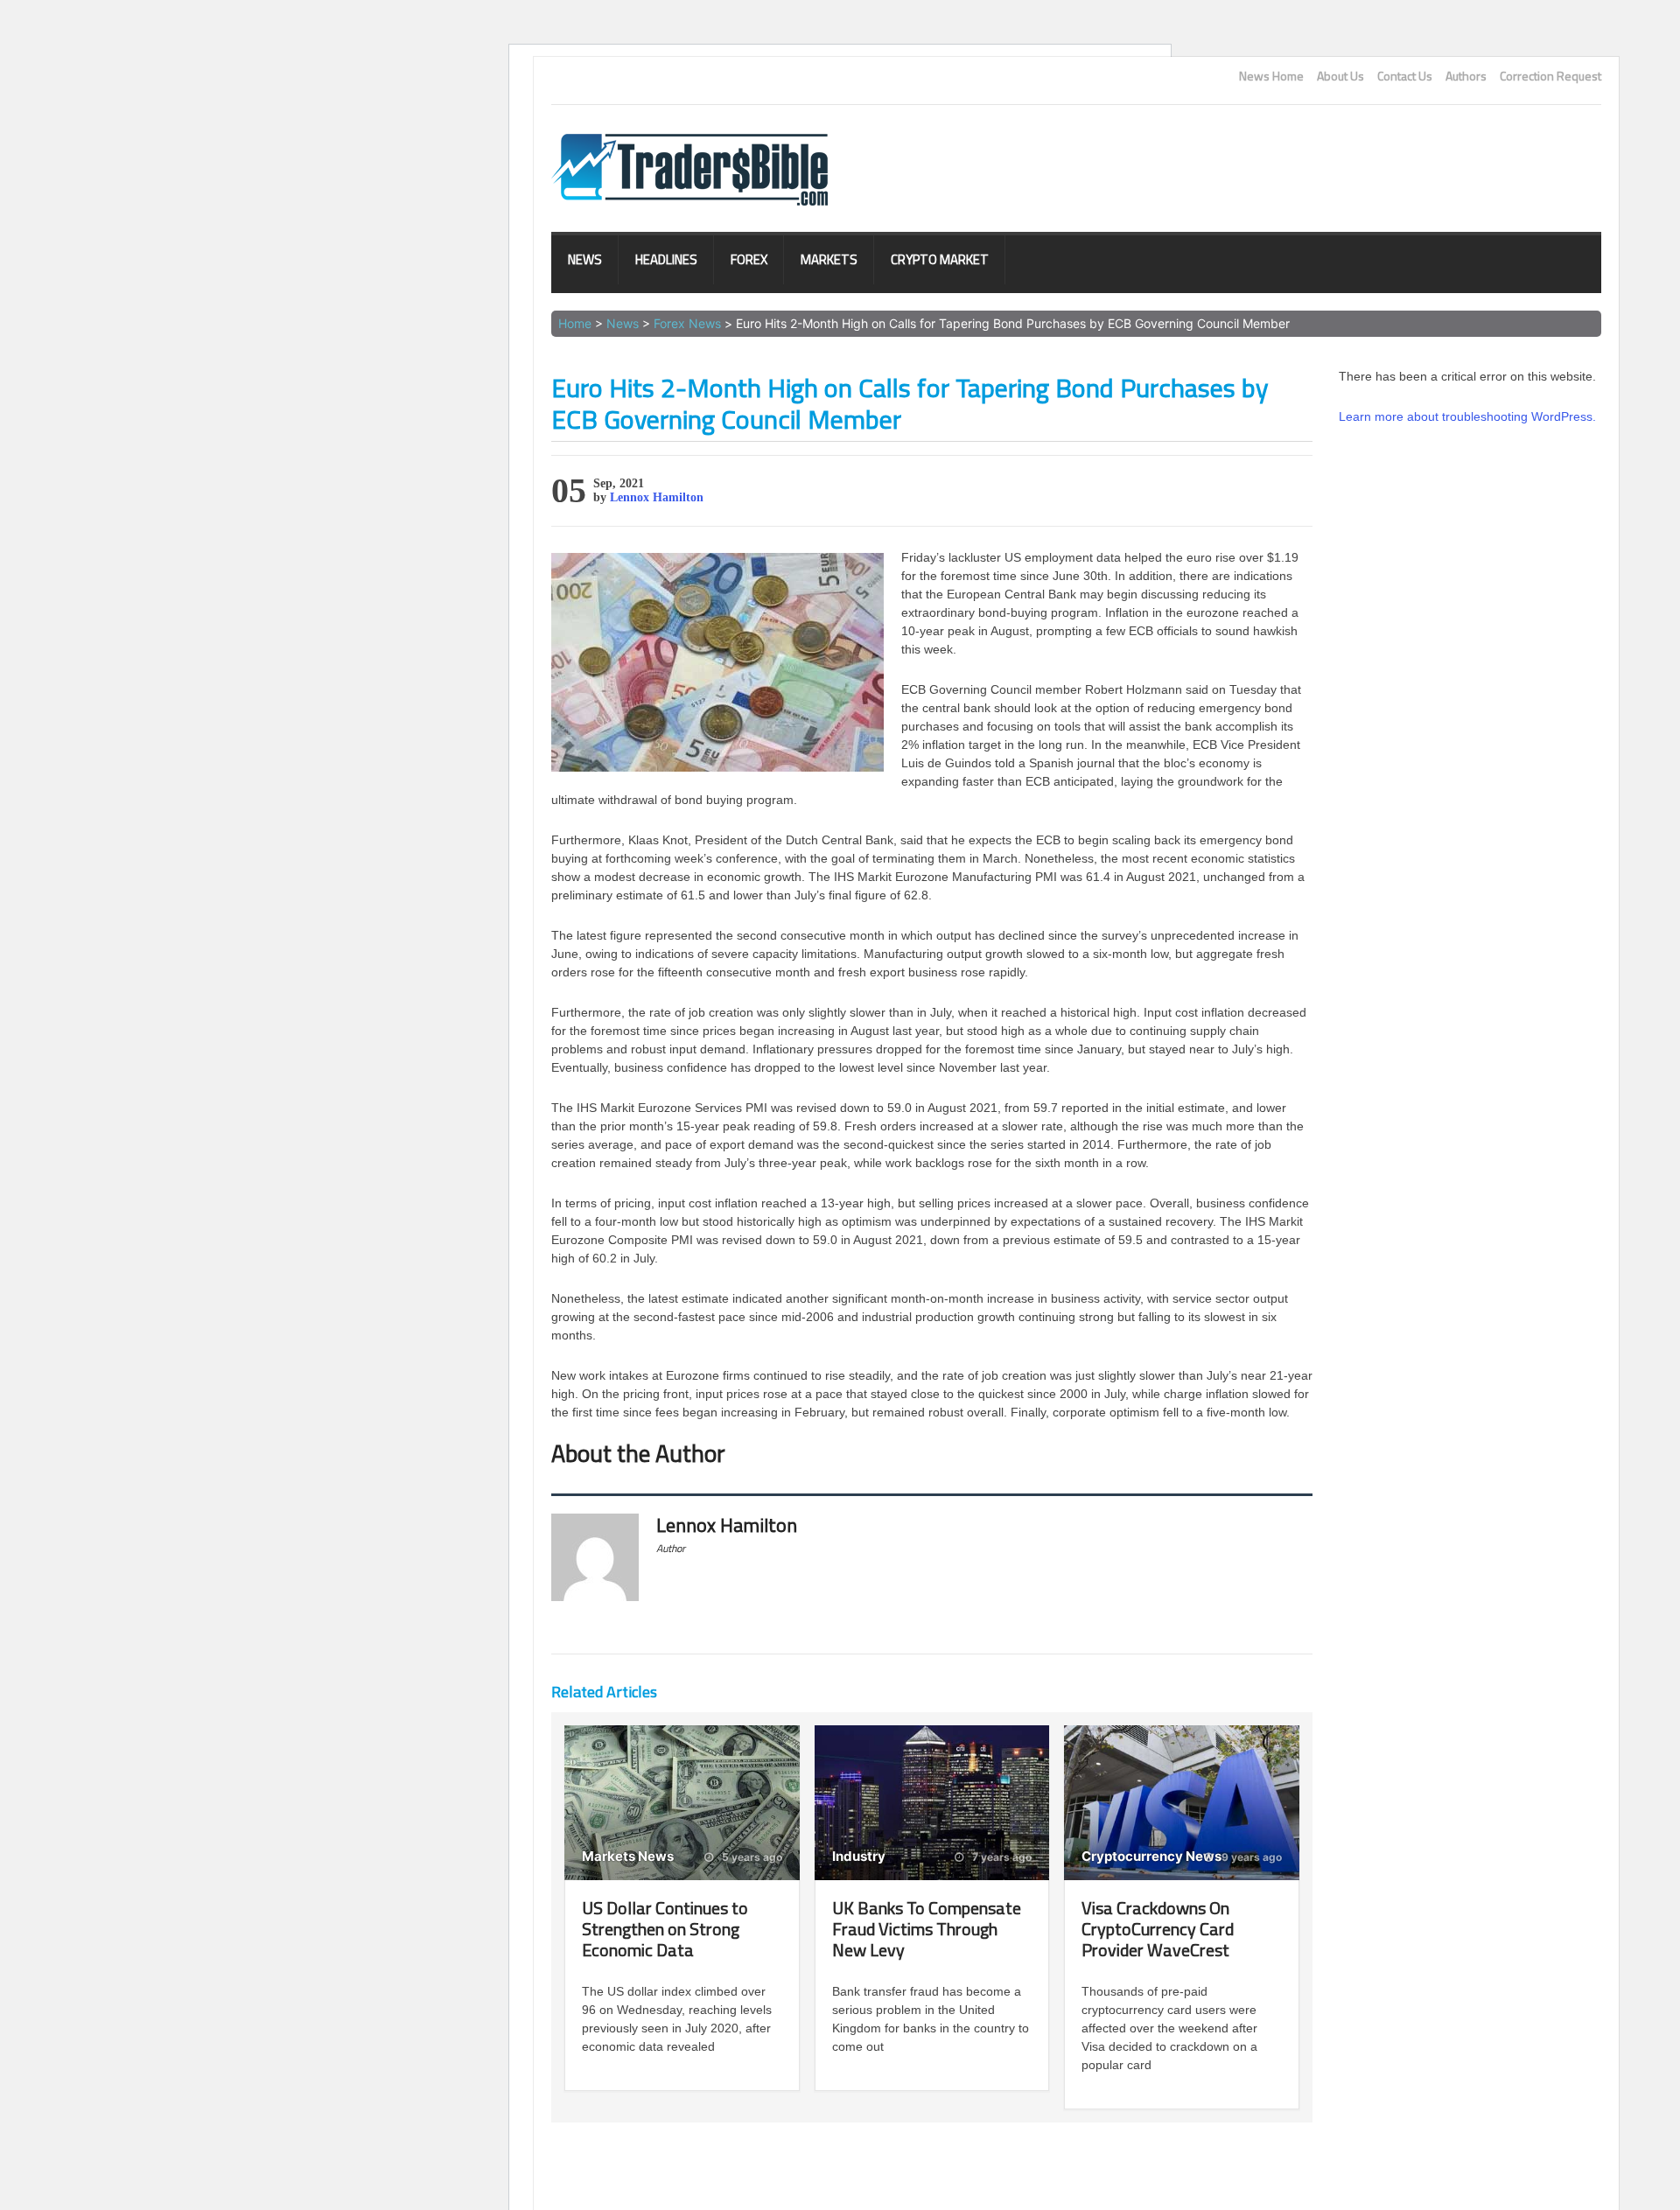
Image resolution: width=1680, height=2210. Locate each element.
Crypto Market (940, 259)
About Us (1340, 76)
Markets (829, 259)
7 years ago (1001, 1857)
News (585, 259)
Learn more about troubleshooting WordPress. (1467, 416)
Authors (1466, 76)
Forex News (687, 323)
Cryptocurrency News (1151, 1856)
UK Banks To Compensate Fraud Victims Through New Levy (927, 1929)
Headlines (666, 259)
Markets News (628, 1856)
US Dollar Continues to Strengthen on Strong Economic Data (665, 1929)
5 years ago (751, 1857)
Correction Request (1550, 76)
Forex (749, 259)
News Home (1271, 76)
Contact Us (1405, 76)
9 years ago (1250, 1857)
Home (575, 323)
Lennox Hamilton (657, 497)
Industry (859, 1856)
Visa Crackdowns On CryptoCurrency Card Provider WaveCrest (1158, 1929)
